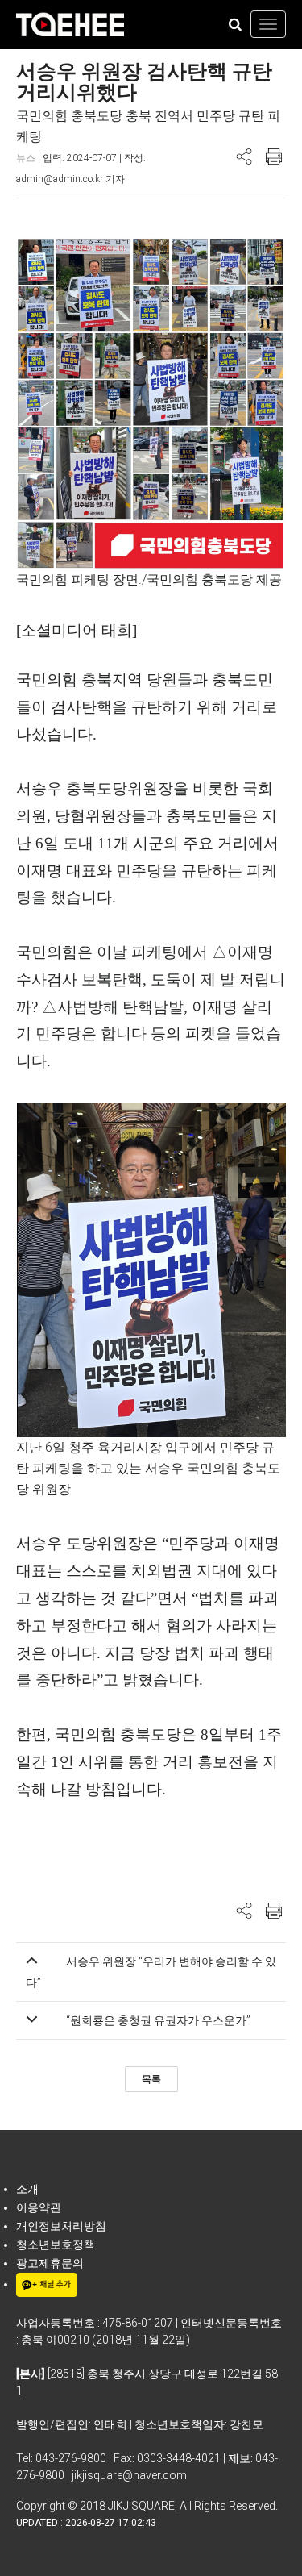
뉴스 (26, 158)
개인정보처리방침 (61, 2226)
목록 (151, 2079)
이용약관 (39, 2207)
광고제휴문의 (50, 2263)
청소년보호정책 (56, 2245)
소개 (27, 2189)
